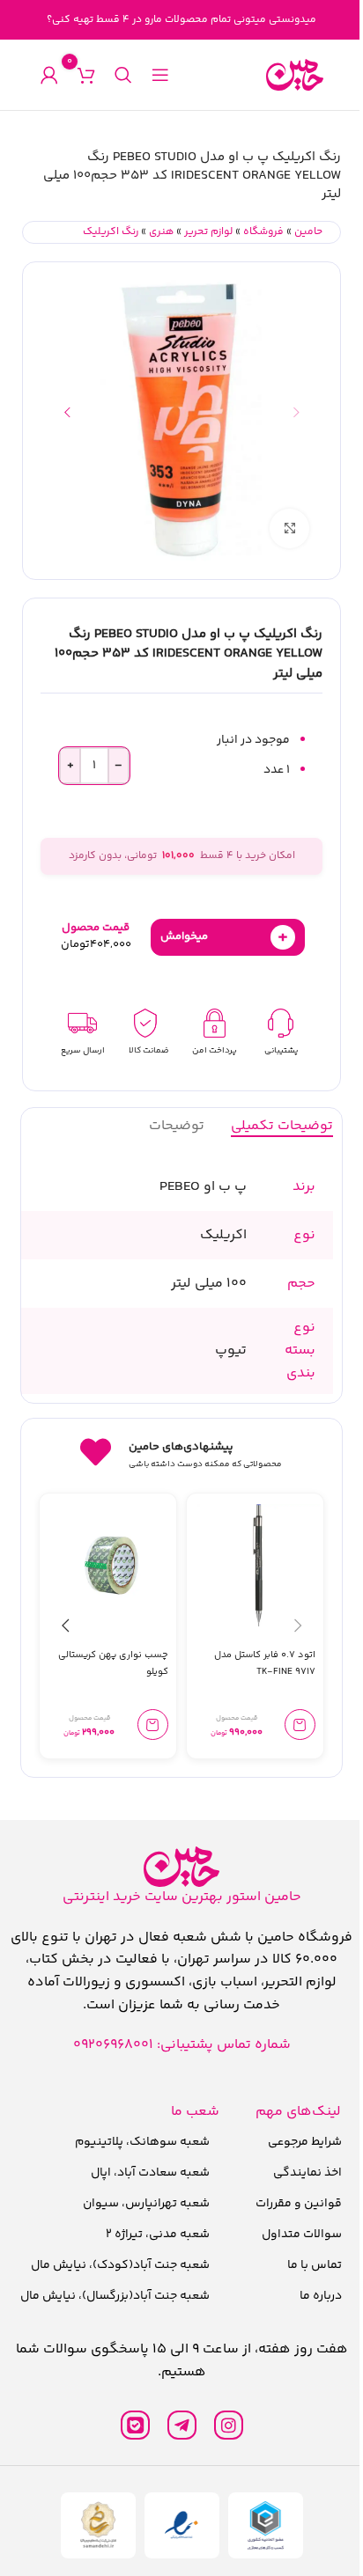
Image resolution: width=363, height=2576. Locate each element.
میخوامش (224, 937)
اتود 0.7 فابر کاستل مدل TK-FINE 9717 (265, 1663)
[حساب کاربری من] (49, 75)
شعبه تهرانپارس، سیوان (146, 2204)
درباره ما (321, 2296)
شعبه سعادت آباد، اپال (150, 2173)
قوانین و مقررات (299, 2204)
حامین (308, 232)
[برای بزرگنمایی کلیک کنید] (289, 528)
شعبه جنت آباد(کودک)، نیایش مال (120, 2265)
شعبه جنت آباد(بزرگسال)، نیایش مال (115, 2296)
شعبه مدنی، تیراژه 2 (158, 2235)
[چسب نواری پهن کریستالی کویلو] (111, 1565)
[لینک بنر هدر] (181, 20)
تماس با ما (315, 2265)
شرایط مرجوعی (305, 2142)
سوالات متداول (302, 2235)
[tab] (282, 1127)
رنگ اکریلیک (111, 232)
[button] (296, 412)
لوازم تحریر (208, 232)
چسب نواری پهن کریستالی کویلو (113, 1663)
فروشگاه (263, 232)
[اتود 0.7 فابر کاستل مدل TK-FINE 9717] (259, 1565)
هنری (161, 232)
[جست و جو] (123, 75)
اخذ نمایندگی (307, 2173)
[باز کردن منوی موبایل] (160, 75)
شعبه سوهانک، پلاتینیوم (142, 2142)
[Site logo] (295, 75)
